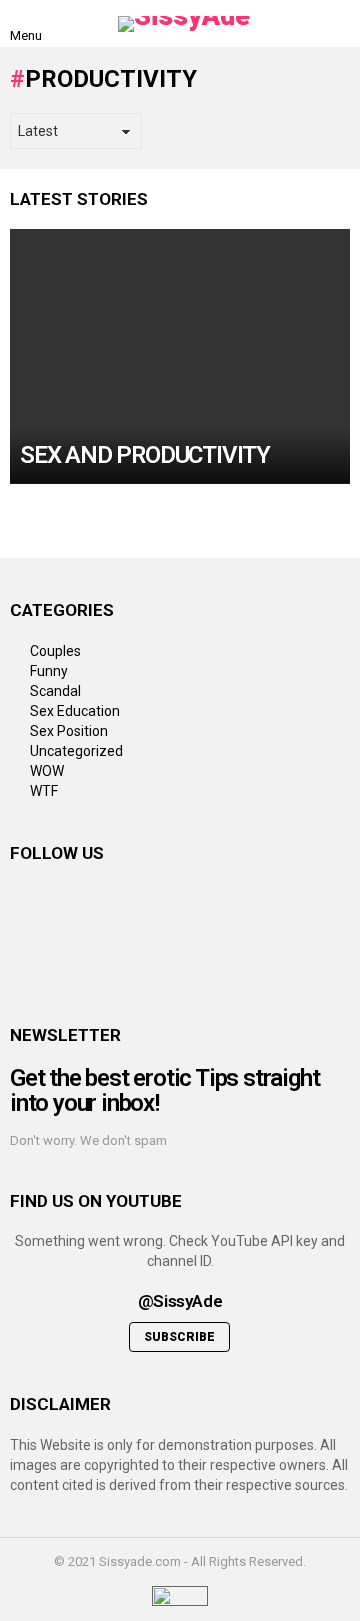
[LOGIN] (338, 24)
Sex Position (69, 731)
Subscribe (179, 1337)
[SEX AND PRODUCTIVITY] (180, 356)
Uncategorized (76, 751)
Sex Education (75, 711)
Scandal (55, 691)
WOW (47, 771)
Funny (49, 671)
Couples (55, 651)
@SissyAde (180, 1301)
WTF (44, 791)
